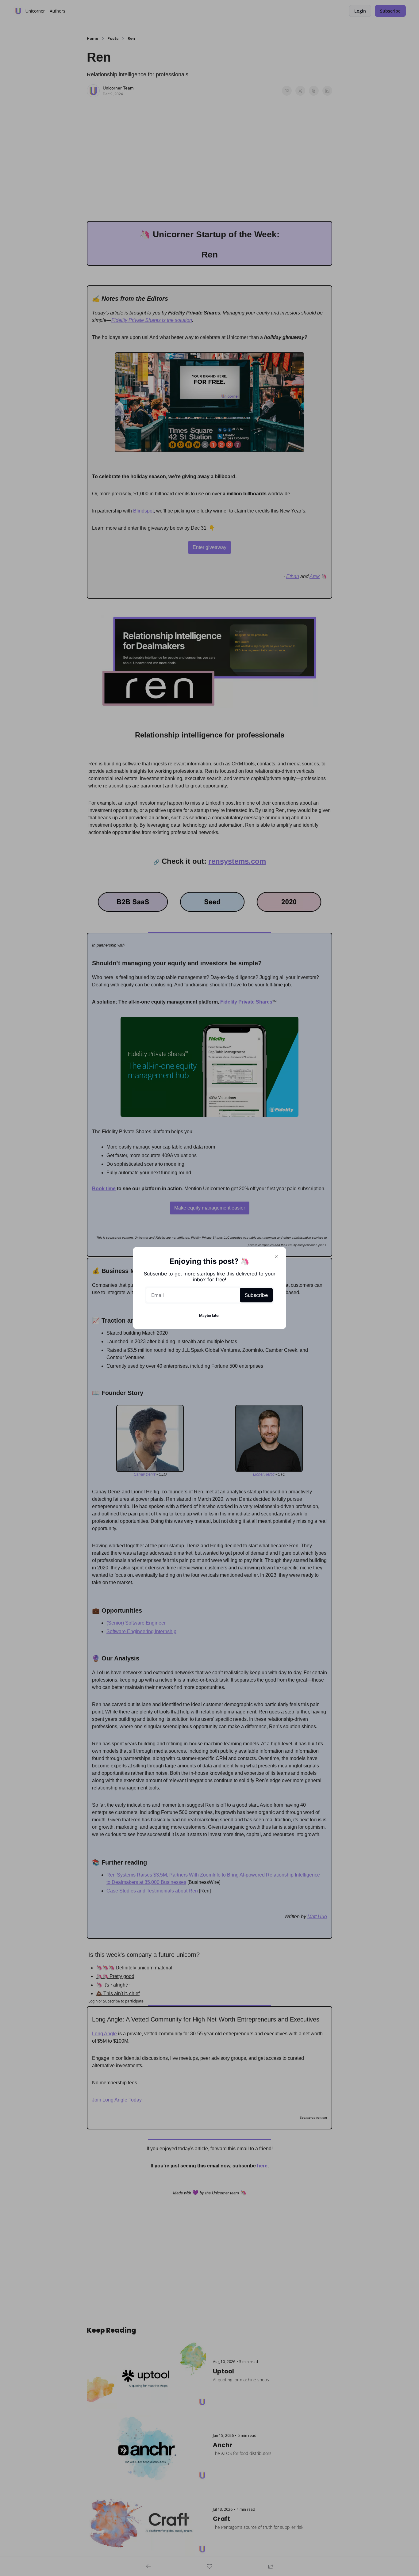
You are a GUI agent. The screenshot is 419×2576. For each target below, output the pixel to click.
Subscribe (256, 1295)
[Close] (276, 1257)
